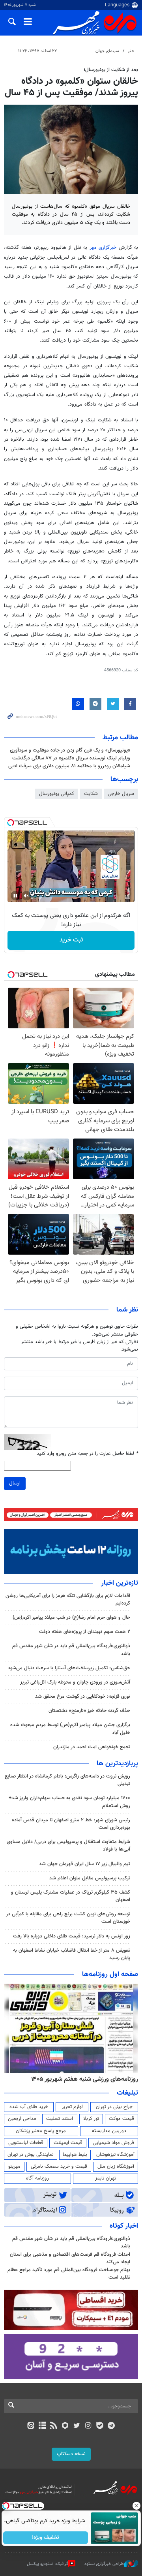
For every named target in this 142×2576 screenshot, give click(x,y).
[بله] (100, 2426)
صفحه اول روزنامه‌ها (110, 1975)
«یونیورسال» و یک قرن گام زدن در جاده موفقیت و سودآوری (70, 750)
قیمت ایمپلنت (68, 2143)
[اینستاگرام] (88, 2426)
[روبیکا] (65, 2426)
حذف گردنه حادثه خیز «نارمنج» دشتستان (89, 1711)
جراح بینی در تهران (114, 2107)
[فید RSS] (54, 2426)
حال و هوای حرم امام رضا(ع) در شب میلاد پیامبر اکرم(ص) (71, 1618)
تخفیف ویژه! (46, 2538)
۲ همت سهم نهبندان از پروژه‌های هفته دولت (85, 1632)
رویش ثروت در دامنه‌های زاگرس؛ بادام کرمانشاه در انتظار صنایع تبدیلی (67, 1780)
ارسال (15, 1483)
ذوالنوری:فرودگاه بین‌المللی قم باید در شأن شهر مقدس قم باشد (71, 1650)
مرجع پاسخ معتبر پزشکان (41, 2131)
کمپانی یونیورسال (57, 794)
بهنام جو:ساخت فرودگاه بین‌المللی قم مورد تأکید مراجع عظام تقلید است (69, 2274)
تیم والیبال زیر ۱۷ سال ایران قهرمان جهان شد (85, 1864)
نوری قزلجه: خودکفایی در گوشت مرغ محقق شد (83, 1697)
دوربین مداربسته (109, 2131)
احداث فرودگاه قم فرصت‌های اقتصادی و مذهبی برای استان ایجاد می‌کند (70, 2258)
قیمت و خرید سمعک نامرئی (59, 2166)
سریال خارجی (121, 794)
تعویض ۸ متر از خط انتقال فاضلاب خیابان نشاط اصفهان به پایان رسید (72, 1954)
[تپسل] (11, 823)
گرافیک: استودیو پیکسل (48, 2564)
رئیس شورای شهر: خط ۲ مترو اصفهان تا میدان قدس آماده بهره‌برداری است (71, 1824)
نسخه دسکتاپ (71, 2454)
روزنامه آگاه (37, 2178)
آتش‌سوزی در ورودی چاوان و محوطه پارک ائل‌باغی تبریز (75, 1682)
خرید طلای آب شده (29, 2107)
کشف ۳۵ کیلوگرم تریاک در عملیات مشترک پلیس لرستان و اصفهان (71, 1896)
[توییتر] (77, 2426)
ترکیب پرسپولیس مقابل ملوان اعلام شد (90, 1878)
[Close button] (136, 2506)
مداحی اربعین (22, 2119)
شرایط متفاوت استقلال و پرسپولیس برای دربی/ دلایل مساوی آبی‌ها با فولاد (68, 1846)
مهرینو (14, 2166)
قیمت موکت (121, 2119)
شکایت (91, 794)
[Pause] (15, 896)
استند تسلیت (60, 2119)
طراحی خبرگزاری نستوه (104, 2564)
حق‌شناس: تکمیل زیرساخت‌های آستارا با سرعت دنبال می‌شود (69, 1668)
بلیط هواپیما (75, 2155)
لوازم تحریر (72, 2107)
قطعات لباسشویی (26, 2143)
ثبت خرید (71, 940)
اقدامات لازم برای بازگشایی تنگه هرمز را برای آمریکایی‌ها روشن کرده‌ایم (68, 1600)
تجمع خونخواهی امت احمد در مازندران (92, 1747)
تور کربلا (91, 2119)
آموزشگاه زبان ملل (116, 2166)
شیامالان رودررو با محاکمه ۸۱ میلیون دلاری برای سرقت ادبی (69, 766)
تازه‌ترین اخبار (120, 1583)
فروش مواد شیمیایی (113, 2143)
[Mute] (26, 896)
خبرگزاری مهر (103, 248)
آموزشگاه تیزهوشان (115, 2155)
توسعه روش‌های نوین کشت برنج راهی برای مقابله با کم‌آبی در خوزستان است (68, 1918)
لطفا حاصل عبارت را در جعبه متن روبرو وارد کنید (87, 1454)
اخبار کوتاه (124, 2226)
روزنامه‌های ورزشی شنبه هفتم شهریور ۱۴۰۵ (85, 2079)
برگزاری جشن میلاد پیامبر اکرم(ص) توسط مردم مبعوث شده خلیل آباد (70, 1729)
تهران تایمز (106, 2178)
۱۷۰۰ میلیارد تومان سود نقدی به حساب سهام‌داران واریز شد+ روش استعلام (69, 1802)
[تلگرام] (111, 2426)
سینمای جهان (107, 51)
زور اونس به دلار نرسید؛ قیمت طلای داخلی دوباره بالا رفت (72, 1936)
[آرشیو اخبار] (42, 2426)
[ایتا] (31, 2426)
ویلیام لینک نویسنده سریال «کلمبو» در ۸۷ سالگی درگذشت (71, 758)
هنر (131, 51)
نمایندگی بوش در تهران (31, 2155)
